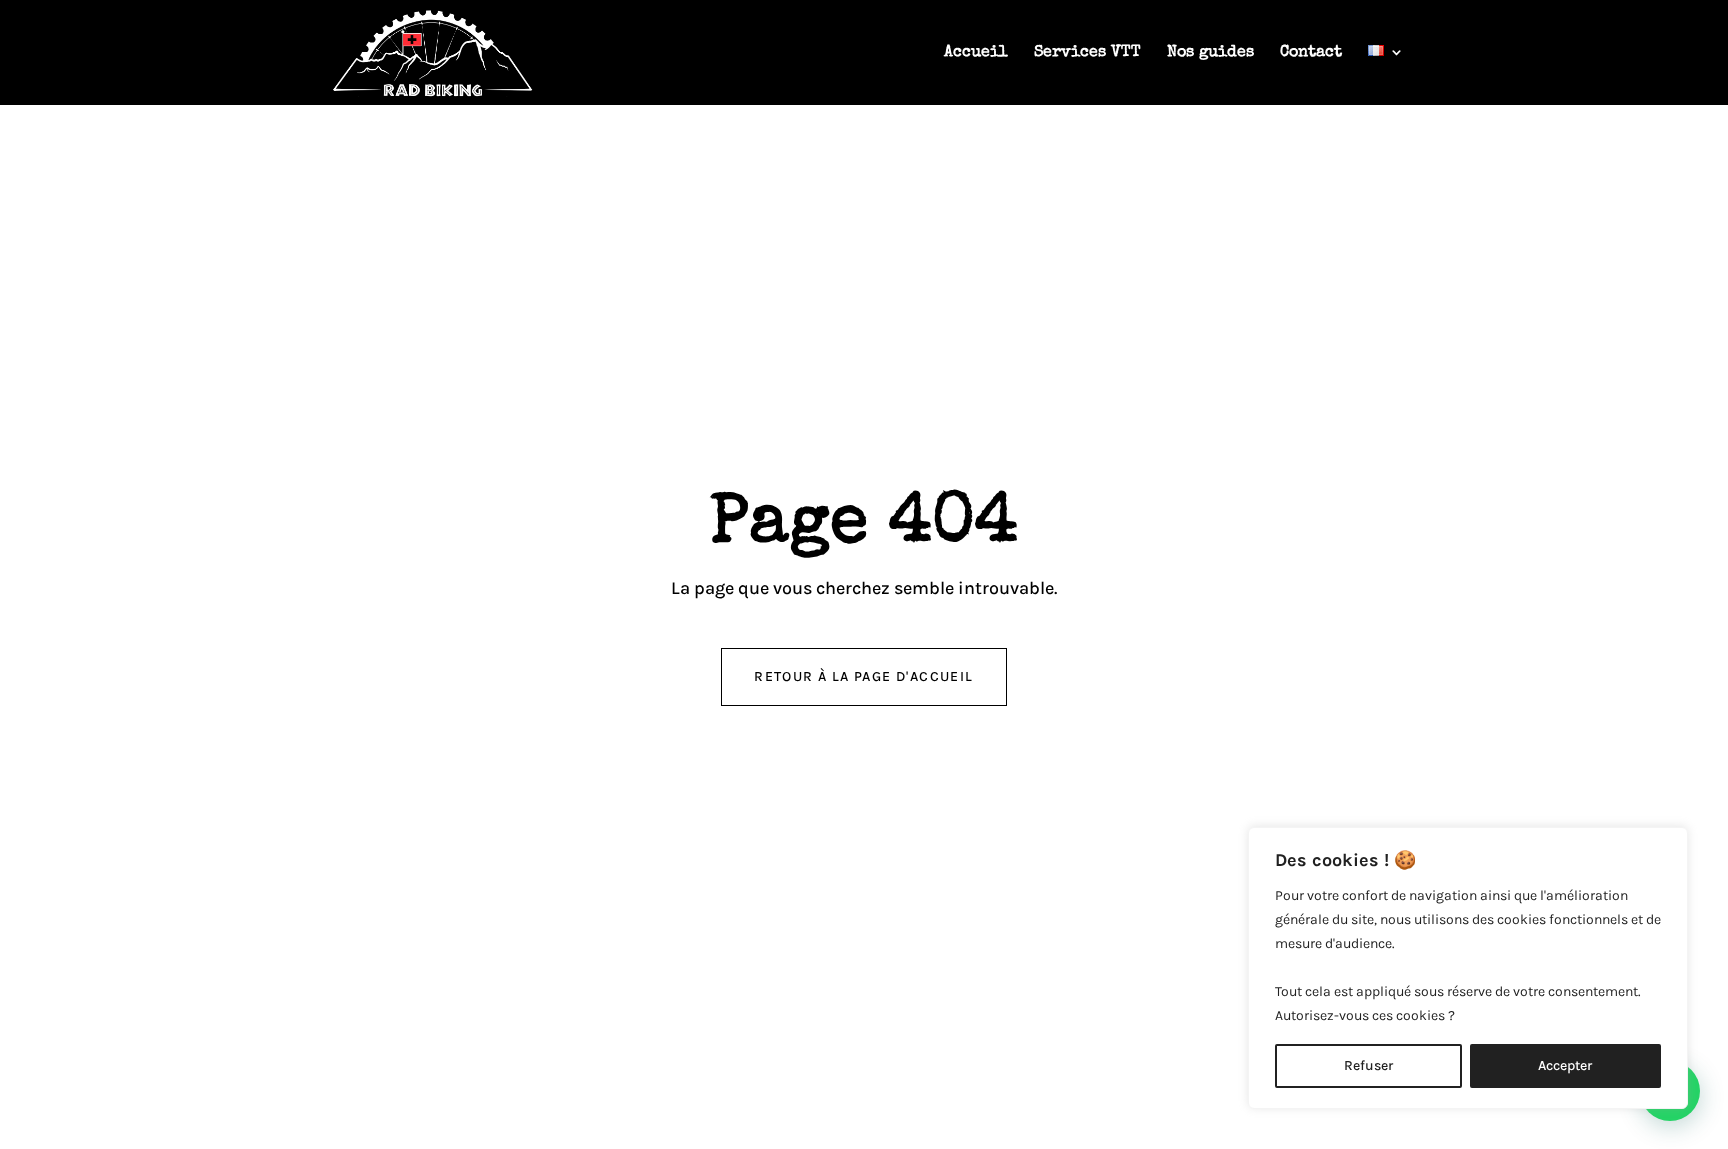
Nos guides (1210, 53)
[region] (1468, 968)
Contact (1311, 53)
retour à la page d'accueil (863, 676)
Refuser (1368, 1065)
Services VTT (1087, 53)
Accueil (976, 53)
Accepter (1565, 1065)
